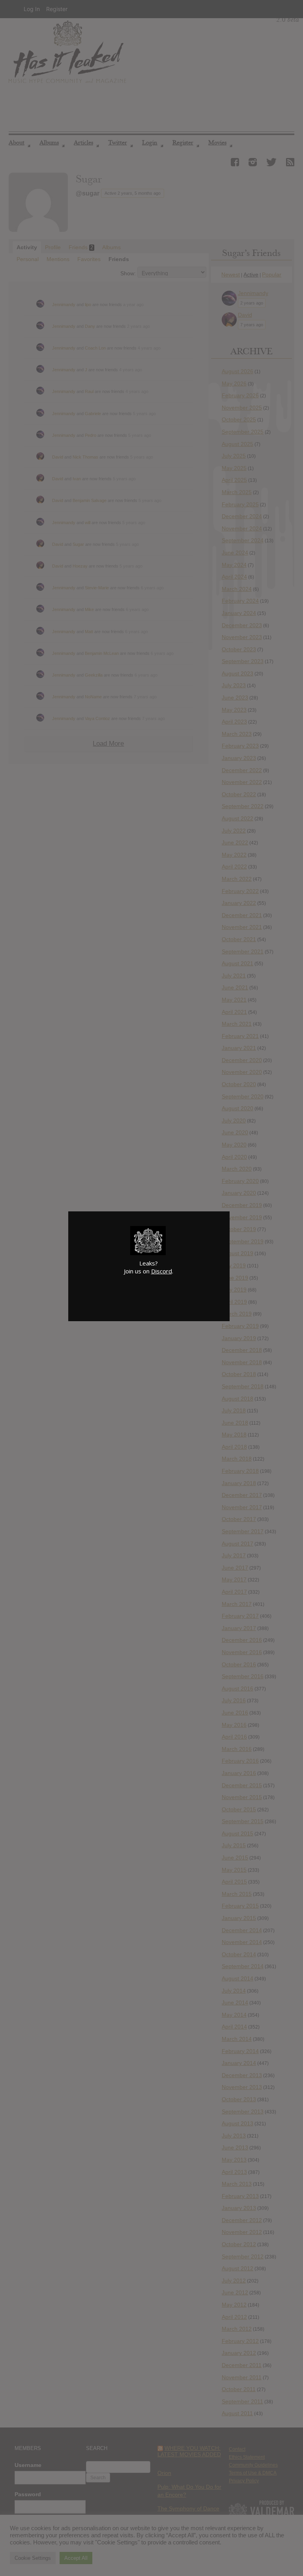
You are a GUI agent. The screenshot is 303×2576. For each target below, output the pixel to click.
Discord (162, 1271)
